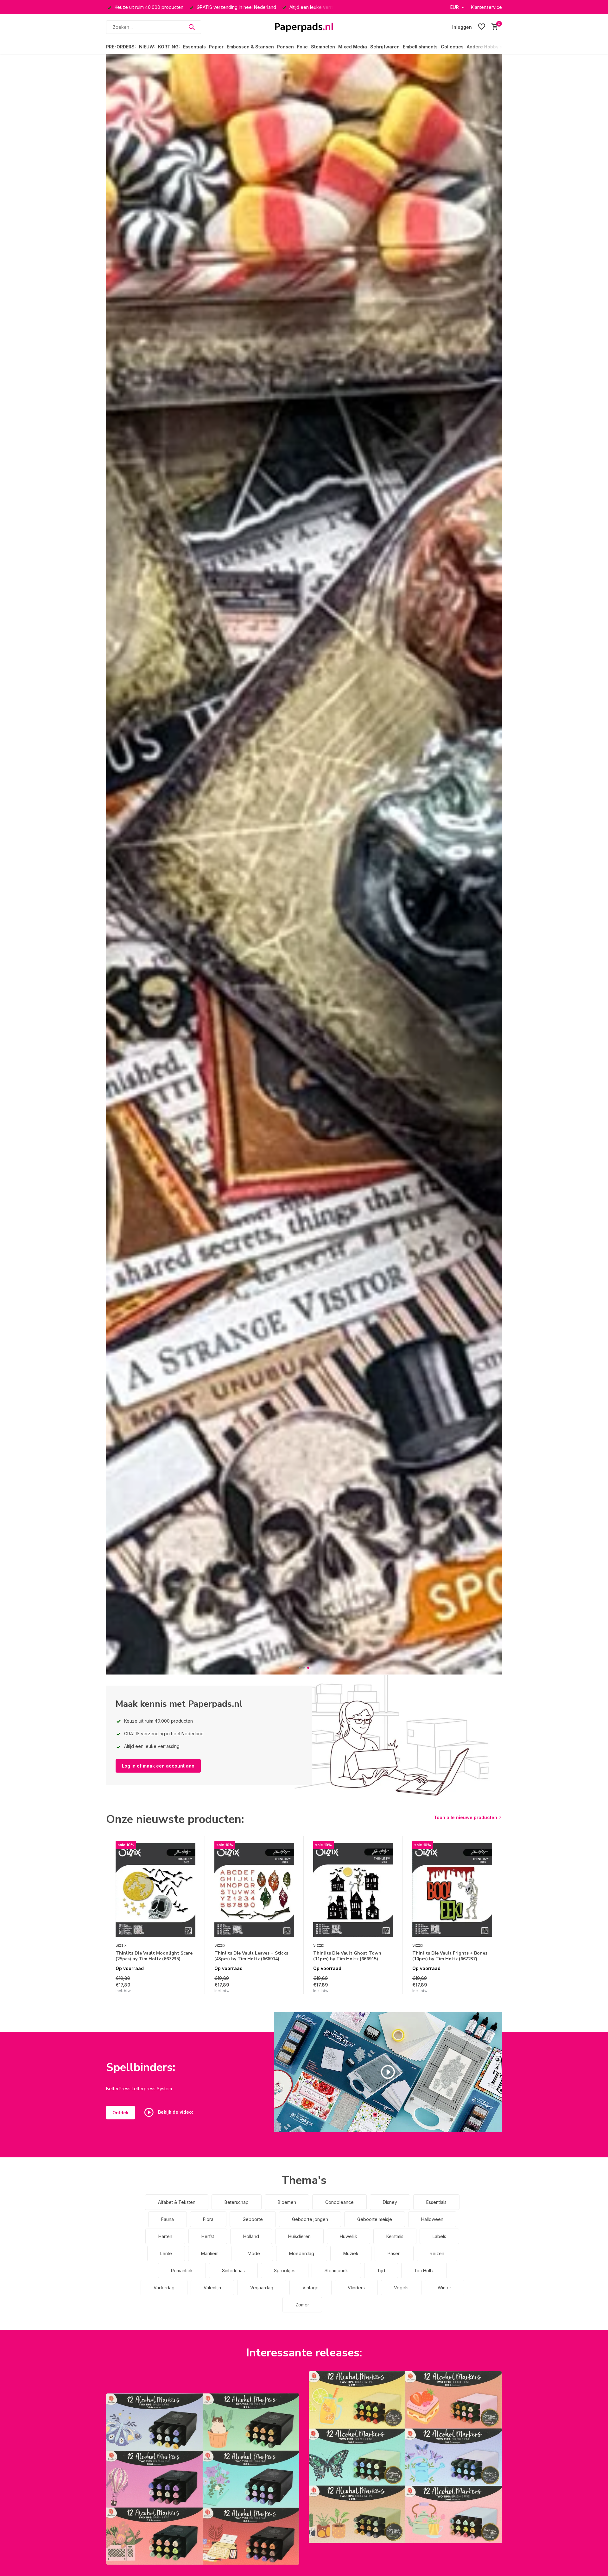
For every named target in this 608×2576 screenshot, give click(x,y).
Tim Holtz (424, 2270)
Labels (439, 2236)
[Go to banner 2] (405, 2457)
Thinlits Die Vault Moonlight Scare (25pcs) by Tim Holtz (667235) (154, 1956)
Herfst (208, 2236)
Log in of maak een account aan (158, 1766)
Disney (390, 2202)
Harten (165, 2236)
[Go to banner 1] (203, 2479)
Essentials (194, 47)
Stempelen (323, 47)
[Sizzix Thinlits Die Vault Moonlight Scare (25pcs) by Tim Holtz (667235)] (155, 1890)
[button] (300, 1668)
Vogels (401, 2288)
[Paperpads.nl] (304, 27)
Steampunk (336, 2270)
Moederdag (302, 2253)
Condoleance (339, 2202)
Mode (254, 2253)
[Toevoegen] (189, 1987)
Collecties (452, 47)
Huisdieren (299, 2236)
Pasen (394, 2253)
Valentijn (212, 2288)
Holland (251, 2236)
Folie (302, 47)
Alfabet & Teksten (177, 2202)
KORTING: (169, 47)
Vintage (310, 2288)
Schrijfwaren (385, 47)
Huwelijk (348, 2236)
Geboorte (253, 2219)
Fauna (168, 2219)
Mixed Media (353, 47)
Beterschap (237, 2202)
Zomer (302, 2305)
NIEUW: (147, 47)
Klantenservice (486, 7)
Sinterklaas (233, 2270)
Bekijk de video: (175, 2112)
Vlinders (356, 2288)
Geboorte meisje (375, 2219)
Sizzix (121, 1945)
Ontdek (120, 2113)
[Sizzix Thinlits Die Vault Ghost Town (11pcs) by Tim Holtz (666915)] (353, 1890)
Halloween (432, 2219)
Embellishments (420, 47)
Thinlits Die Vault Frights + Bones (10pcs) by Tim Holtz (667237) (450, 1956)
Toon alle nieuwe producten (465, 1817)
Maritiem (210, 2253)
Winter (444, 2288)
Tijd (381, 2270)
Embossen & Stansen (250, 47)
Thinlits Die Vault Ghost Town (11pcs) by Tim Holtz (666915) (347, 1956)
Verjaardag (262, 2288)
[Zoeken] (192, 27)
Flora (208, 2219)
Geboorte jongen (310, 2219)
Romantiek (182, 2270)
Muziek (351, 2253)
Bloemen (287, 2202)
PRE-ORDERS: (121, 47)
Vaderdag (164, 2288)
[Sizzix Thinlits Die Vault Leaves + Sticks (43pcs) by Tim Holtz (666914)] (254, 1890)
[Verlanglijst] (482, 27)
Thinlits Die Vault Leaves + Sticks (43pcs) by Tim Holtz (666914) (251, 1956)
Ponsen (285, 47)
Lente (166, 2253)
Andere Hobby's (484, 47)
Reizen (437, 2253)
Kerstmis (395, 2236)
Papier (216, 47)
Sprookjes (285, 2270)
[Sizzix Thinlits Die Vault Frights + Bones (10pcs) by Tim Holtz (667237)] (452, 1890)
